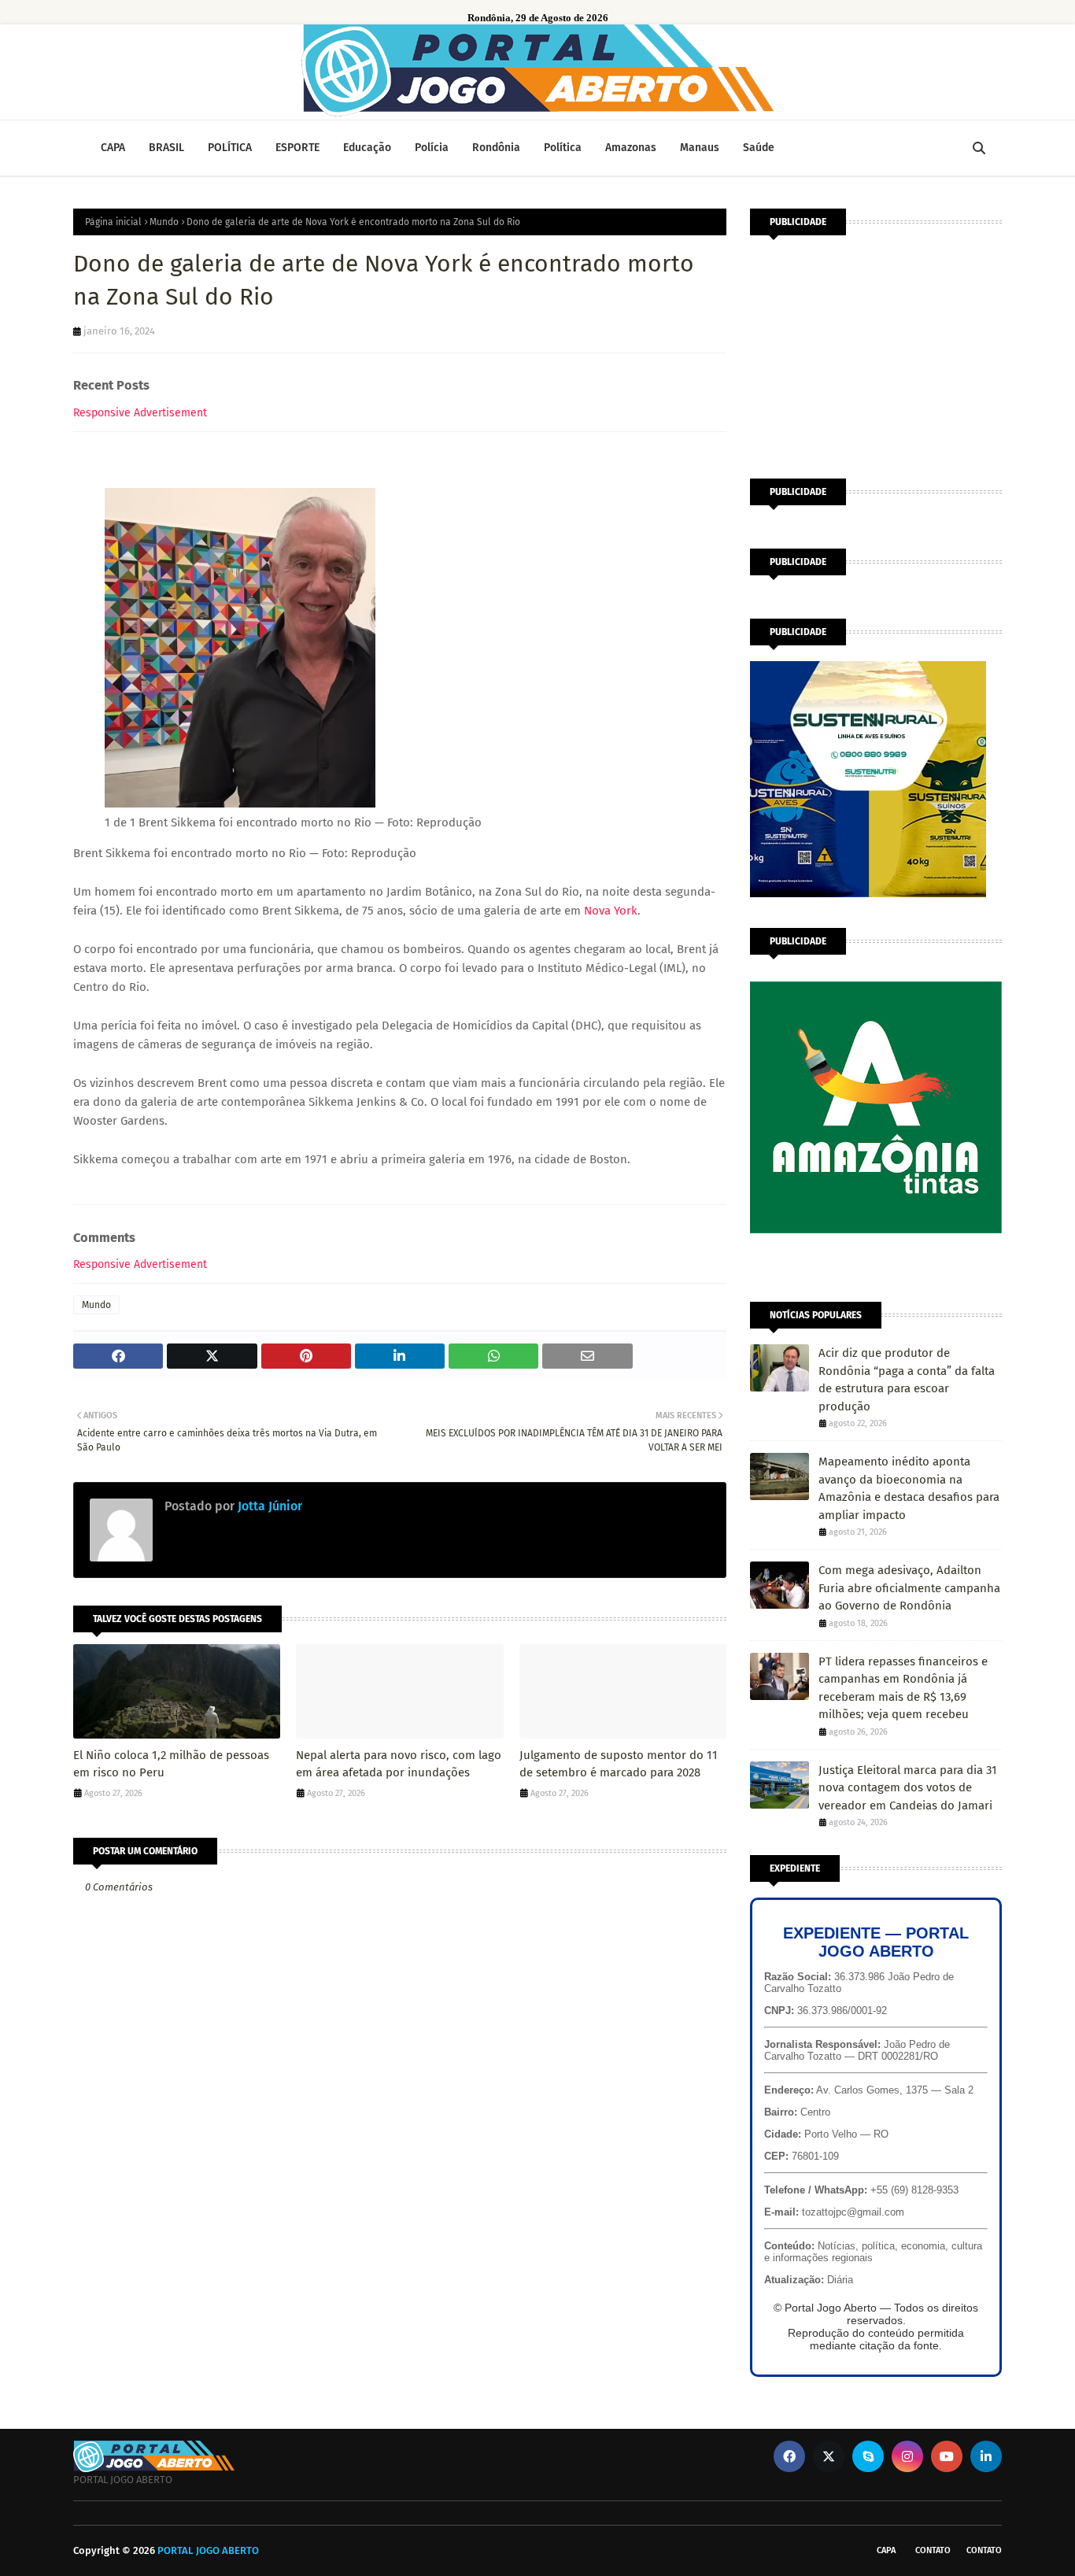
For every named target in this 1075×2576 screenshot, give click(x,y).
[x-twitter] (829, 2456)
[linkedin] (986, 2456)
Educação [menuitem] (367, 148)
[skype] (868, 2456)
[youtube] (947, 2456)
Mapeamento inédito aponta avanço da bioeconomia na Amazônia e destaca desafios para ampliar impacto (909, 1488)
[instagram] (907, 2456)
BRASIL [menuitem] (166, 148)
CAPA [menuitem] (113, 148)
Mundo (164, 222)
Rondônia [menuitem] (496, 148)
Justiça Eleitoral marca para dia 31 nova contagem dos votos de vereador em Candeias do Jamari (908, 1788)
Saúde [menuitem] (759, 148)
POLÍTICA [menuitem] (230, 148)
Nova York (611, 911)
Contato (933, 2550)
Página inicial (113, 222)
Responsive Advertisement (140, 413)
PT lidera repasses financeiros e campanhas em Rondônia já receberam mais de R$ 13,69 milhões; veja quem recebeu (903, 1688)
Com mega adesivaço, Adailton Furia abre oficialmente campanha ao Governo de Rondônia (909, 1588)
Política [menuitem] (563, 148)
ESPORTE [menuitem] (297, 148)
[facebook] (789, 2456)
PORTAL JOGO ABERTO (208, 2550)
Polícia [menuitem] (432, 148)
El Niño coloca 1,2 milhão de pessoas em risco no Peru (171, 1764)
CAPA (886, 2550)
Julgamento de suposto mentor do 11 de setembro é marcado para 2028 (619, 1764)
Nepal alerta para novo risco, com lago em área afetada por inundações (399, 1764)
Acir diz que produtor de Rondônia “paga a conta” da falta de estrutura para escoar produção (907, 1380)
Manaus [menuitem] (700, 148)
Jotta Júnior (268, 1506)
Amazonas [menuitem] (631, 148)
